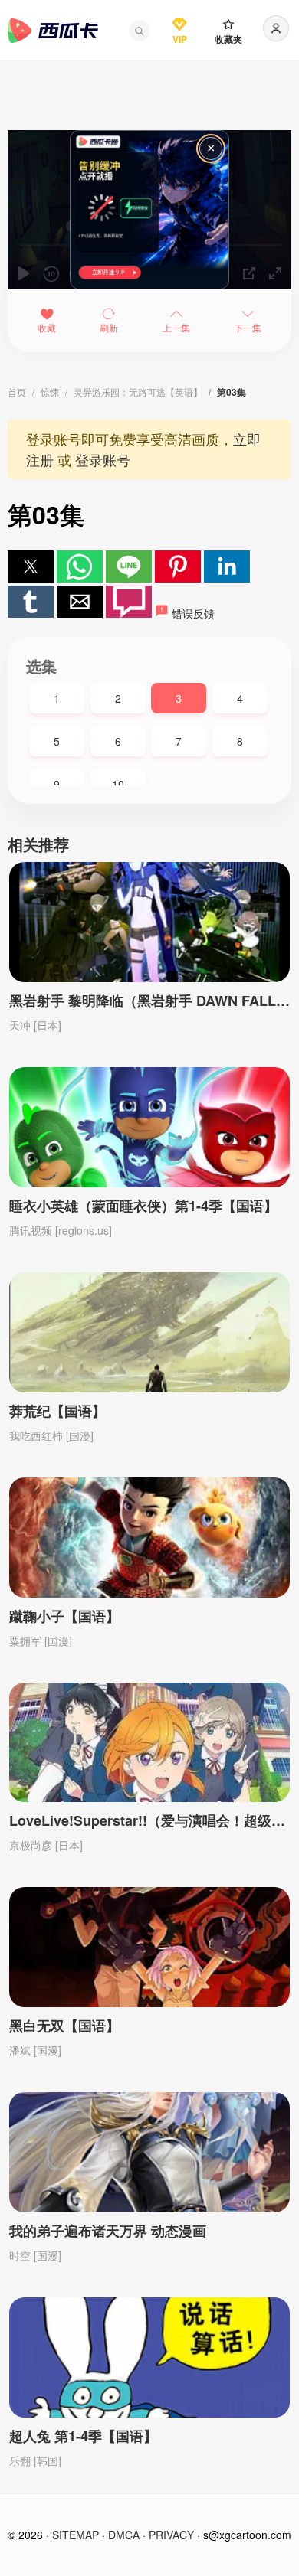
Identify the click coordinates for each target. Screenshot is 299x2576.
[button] (140, 31)
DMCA (124, 2535)
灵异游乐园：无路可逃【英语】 (138, 392)
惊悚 (50, 392)
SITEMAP (76, 2535)
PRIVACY (171, 2535)
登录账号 (103, 459)
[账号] (276, 28)
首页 (17, 392)
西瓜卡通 (53, 31)
